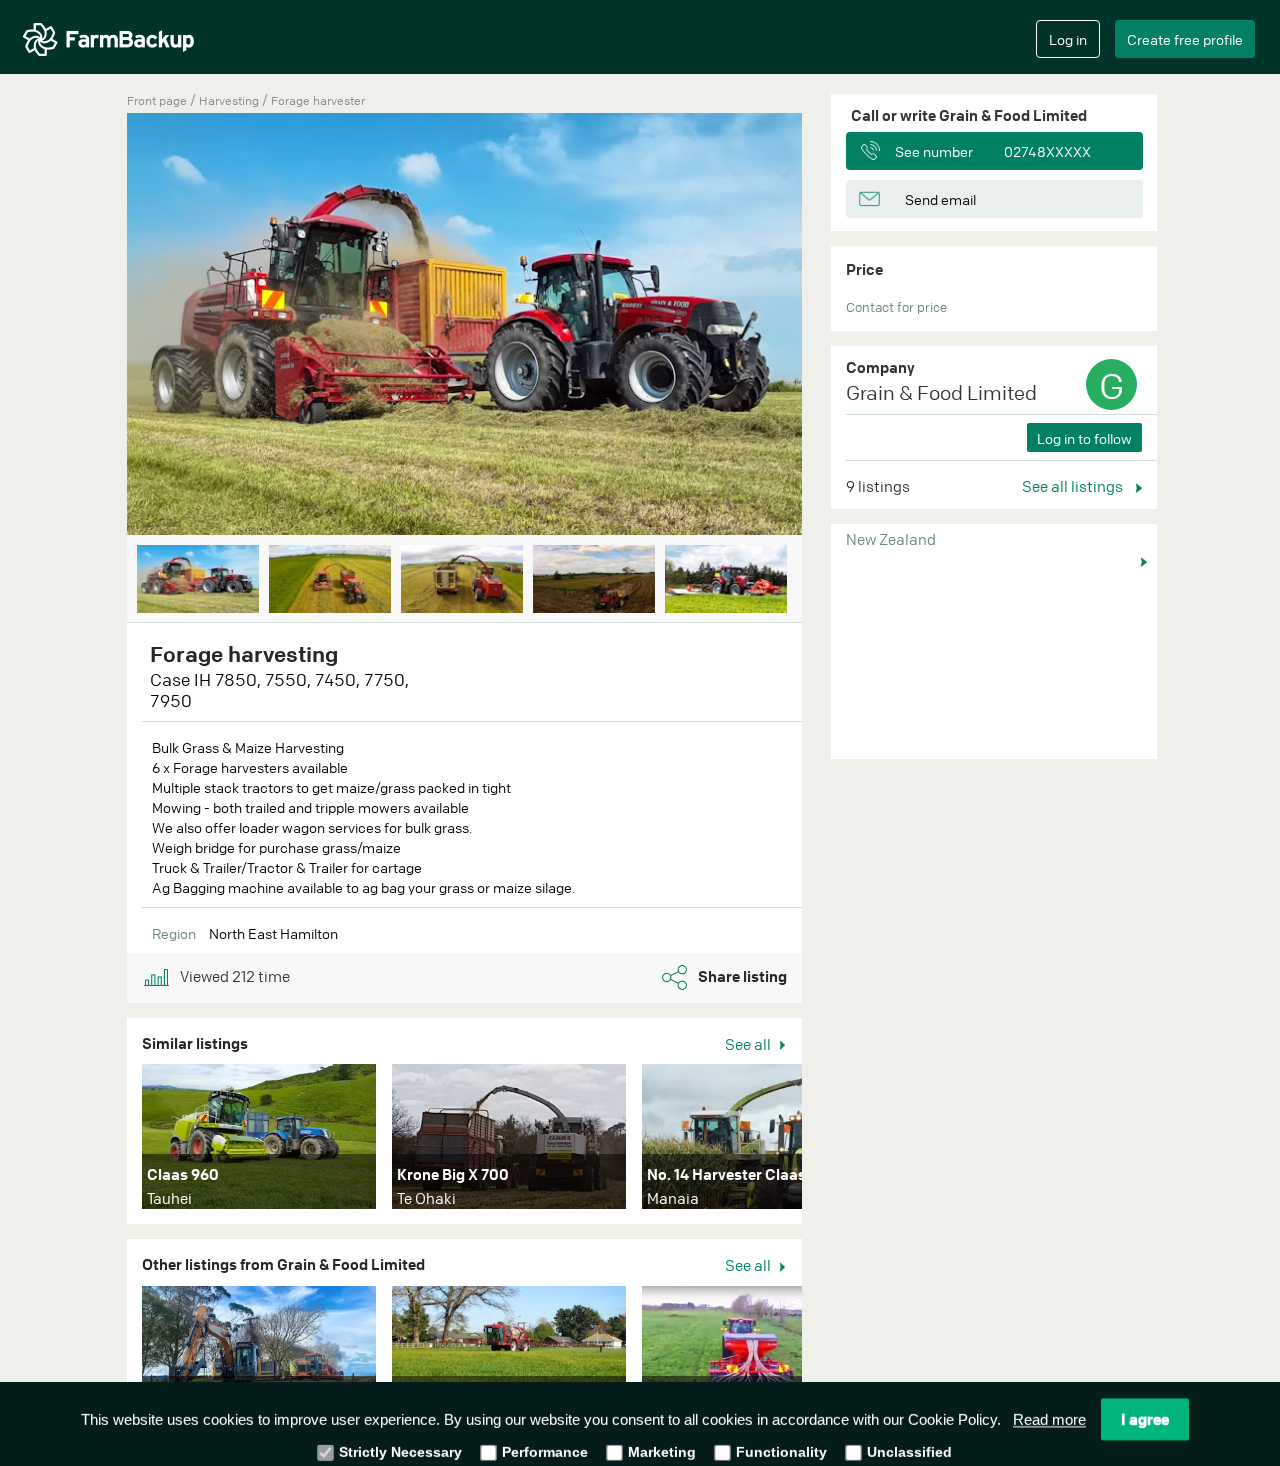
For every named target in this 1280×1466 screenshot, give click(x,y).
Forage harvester (318, 100)
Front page (157, 100)
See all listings (1074, 486)
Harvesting (230, 100)
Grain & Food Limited (941, 392)
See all (749, 1044)
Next (832, 326)
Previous (97, 326)
